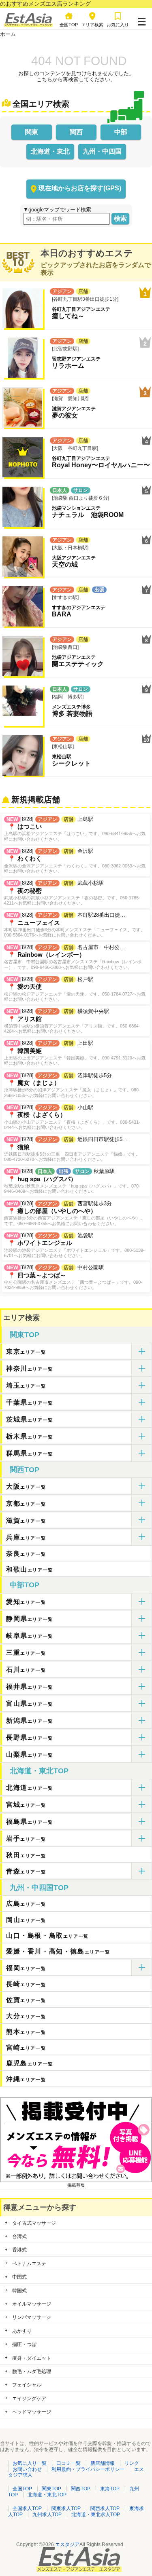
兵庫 (26, 1537)
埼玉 (26, 1385)
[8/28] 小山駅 (72, 1117)
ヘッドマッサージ (32, 2412)
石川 (26, 1670)
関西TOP (25, 1470)
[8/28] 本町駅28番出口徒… (75, 925)
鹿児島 (30, 2063)
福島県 (30, 1822)
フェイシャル (27, 2385)
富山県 (30, 1704)
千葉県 (30, 1402)
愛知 (26, 1602)
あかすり (22, 2331)
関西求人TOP (105, 2508)
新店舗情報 (103, 2463)
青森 (26, 1871)
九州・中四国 (102, 151)
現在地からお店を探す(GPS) (80, 188)
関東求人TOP (66, 2508)
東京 (26, 1351)
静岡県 (30, 1619)
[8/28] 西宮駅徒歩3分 (74, 1213)
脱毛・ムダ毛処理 (32, 2371)
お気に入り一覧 (30, 2463)
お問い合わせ (27, 2469)
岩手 (26, 1839)
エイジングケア (29, 2399)
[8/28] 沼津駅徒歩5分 (72, 1085)
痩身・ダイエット (32, 2358)
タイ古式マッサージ (34, 2223)
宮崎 (26, 2048)
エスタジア (67, 2544)
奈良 (26, 1554)
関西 (76, 132)
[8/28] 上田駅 (75, 1053)
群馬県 (30, 1453)
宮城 (26, 1805)
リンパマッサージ (32, 2317)
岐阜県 (30, 1636)
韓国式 (19, 2291)
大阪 (26, 1486)
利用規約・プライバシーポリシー (88, 2469)
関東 (32, 132)
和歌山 (30, 1569)
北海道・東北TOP (39, 1771)
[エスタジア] (28, 25)
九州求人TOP (47, 2515)
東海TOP (110, 2489)
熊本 (26, 2032)
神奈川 (30, 1368)
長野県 (30, 1737)
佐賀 (26, 2000)
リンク (132, 2463)
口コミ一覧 (69, 2463)
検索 (120, 218)
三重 (26, 1653)
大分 (26, 2016)
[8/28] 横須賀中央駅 (72, 1021)
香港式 (19, 2250)
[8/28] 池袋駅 (74, 1245)
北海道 (30, 1788)
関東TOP (25, 1335)
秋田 (26, 1855)
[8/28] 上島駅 (75, 829)
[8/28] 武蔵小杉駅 (72, 893)
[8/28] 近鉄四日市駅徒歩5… (72, 1149)
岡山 (26, 1920)
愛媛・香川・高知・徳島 (58, 1951)
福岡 (26, 1968)
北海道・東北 (50, 151)
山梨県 (30, 1754)
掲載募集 (76, 2185)
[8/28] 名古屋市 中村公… (73, 957)
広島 (26, 1904)
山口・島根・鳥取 (47, 1936)
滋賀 (26, 1520)
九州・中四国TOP (39, 1888)
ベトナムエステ (29, 2264)
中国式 (19, 2277)
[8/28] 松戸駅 (75, 989)
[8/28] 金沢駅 (75, 861)
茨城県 (30, 1419)
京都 (26, 1503)
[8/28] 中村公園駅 (73, 1277)
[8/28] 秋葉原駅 (72, 1181)
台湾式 (19, 2236)
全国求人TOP (27, 2508)
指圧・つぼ (24, 2344)
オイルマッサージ (32, 2304)
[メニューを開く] (142, 20)
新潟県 (30, 1720)
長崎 (26, 1984)
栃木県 (30, 1436)
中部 (121, 132)
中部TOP (25, 1585)
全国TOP (22, 2489)
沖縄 (26, 2079)
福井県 (30, 1687)
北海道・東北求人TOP (96, 2515)
